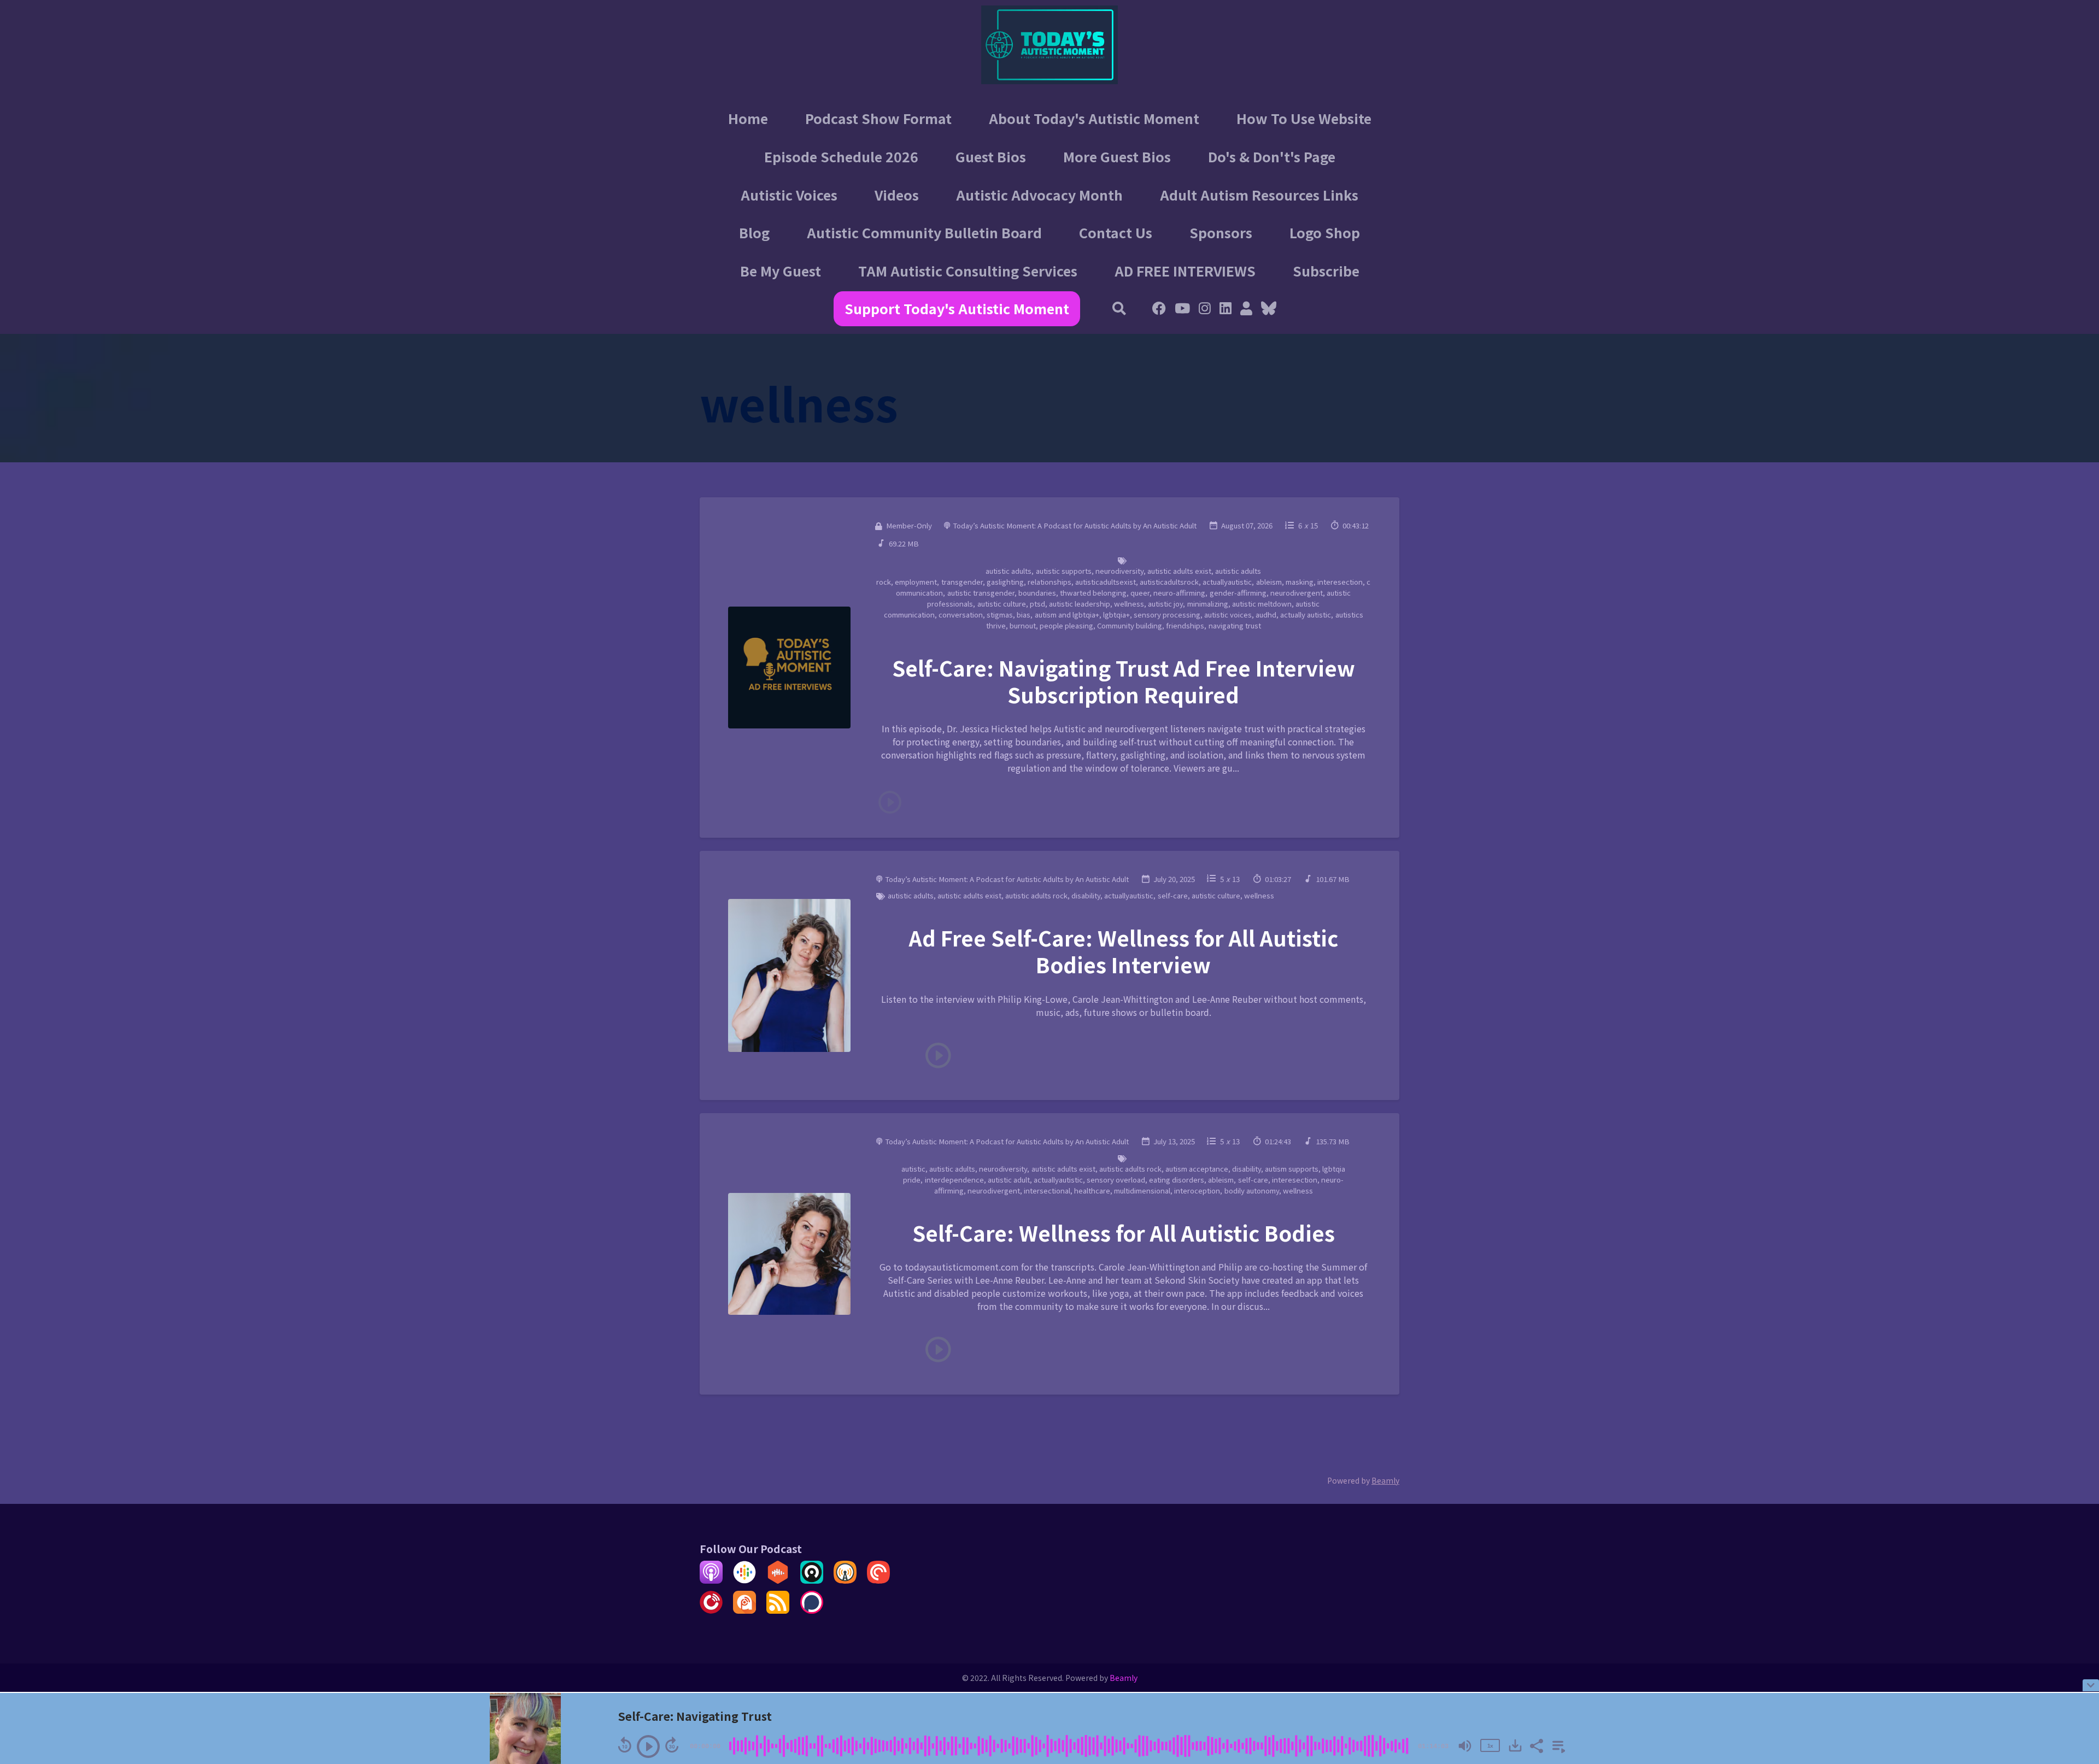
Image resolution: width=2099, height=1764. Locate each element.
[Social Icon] (1205, 309)
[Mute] (1465, 1746)
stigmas (1000, 615)
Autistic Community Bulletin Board (924, 232)
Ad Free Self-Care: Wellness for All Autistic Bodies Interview (1124, 951)
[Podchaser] (812, 1610)
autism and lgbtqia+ (1067, 615)
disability (1086, 895)
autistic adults (1009, 571)
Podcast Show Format (878, 118)
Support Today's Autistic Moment (957, 308)
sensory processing (1167, 615)
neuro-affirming (1179, 593)
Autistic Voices (789, 195)
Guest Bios (991, 156)
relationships (1049, 582)
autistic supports (1064, 571)
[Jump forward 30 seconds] (672, 1745)
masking (1300, 582)
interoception (1197, 1190)
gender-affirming (1238, 593)
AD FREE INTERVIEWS (1185, 271)
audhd (1266, 615)
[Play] (648, 1747)
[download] (1515, 1745)
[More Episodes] (1557, 1745)
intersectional (1047, 1190)
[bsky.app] (1267, 309)
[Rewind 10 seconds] (625, 1745)
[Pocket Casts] (878, 1580)
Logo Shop (1325, 232)
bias (1024, 615)
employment (916, 582)
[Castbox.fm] (778, 1580)
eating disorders (1177, 1180)
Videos (897, 195)
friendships (1185, 625)
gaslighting (1005, 582)
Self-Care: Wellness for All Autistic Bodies (1124, 1233)
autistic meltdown (1262, 604)
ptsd (1037, 604)
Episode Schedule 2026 (841, 156)
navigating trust (1235, 625)
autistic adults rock (1036, 895)
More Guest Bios (1117, 156)
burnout (1023, 625)
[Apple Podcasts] (711, 1580)
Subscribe (1326, 271)
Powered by (1363, 1480)
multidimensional (1142, 1190)
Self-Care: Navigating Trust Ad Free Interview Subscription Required (1124, 681)
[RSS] (778, 1610)
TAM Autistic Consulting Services (968, 271)
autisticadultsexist (1106, 582)
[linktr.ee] (1246, 309)
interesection (1340, 582)
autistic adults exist (1179, 571)
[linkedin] (1226, 309)
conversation (961, 615)
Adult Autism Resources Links (1259, 195)
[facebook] (1159, 309)
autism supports (1292, 1169)
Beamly (1124, 1678)
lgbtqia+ (1116, 615)
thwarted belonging (1093, 593)
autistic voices (1228, 615)
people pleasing (1066, 625)
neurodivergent (1297, 593)
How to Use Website (1304, 118)
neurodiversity (1119, 571)
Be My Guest (781, 271)
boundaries (1037, 593)
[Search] (1120, 309)
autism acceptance (1197, 1169)
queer (1140, 593)
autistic (913, 1169)
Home (748, 118)
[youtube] (1182, 309)
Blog (754, 232)
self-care (1173, 895)
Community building (1130, 625)
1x (1490, 1746)
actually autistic (1306, 615)
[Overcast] (845, 1580)
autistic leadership (1080, 604)
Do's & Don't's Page (1272, 156)
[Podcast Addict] (744, 1610)
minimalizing (1208, 604)
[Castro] (812, 1580)
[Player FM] (711, 1610)
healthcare (1092, 1190)
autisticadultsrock (1169, 582)
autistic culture (1002, 604)
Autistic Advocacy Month (1039, 195)
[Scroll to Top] (2073, 1642)
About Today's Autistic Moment (1094, 118)
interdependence (954, 1180)
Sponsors (1221, 232)
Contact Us (1116, 232)
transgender (962, 582)
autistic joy (1165, 604)
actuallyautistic (1227, 582)
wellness (1129, 604)
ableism (1269, 582)
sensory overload (1116, 1180)
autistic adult (1009, 1180)
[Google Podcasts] (744, 1580)
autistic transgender (981, 593)
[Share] (1536, 1745)
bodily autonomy (1252, 1190)
